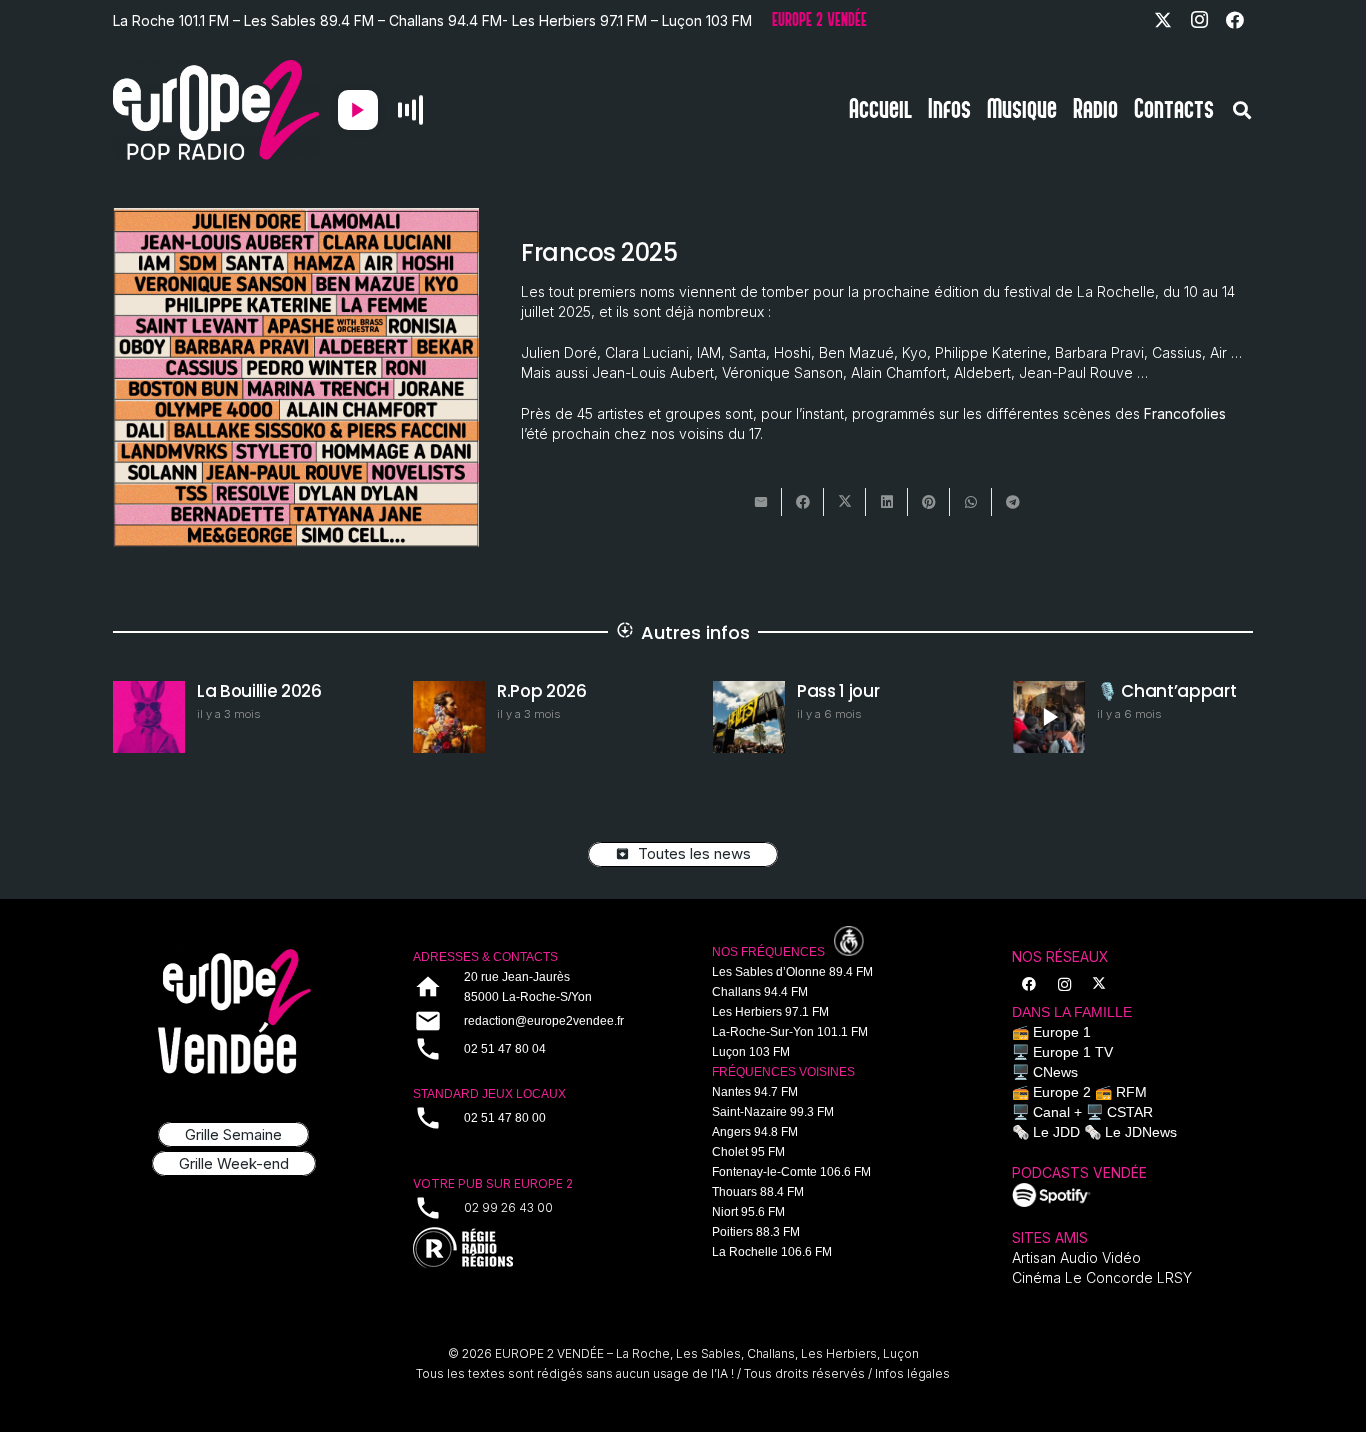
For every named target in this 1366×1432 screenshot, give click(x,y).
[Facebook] (1235, 20)
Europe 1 (1062, 1032)
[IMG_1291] (1052, 1195)
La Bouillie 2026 (259, 691)
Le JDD (1056, 1132)
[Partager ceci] (803, 502)
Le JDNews (1141, 1132)
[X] (1163, 20)
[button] (1242, 110)
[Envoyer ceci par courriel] (761, 502)
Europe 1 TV (1073, 1052)
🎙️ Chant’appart (1166, 691)
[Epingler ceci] (929, 502)
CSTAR (1130, 1112)
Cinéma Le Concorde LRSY (1102, 1277)
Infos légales (912, 1373)
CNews (1055, 1072)
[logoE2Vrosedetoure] (234, 1011)
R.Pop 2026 (542, 691)
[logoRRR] (534, 1248)
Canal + (1057, 1112)
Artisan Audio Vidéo (1076, 1257)
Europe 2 (1062, 1092)
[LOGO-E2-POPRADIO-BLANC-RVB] (216, 110)
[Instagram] (1199, 20)
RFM (1131, 1092)
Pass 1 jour (838, 691)
